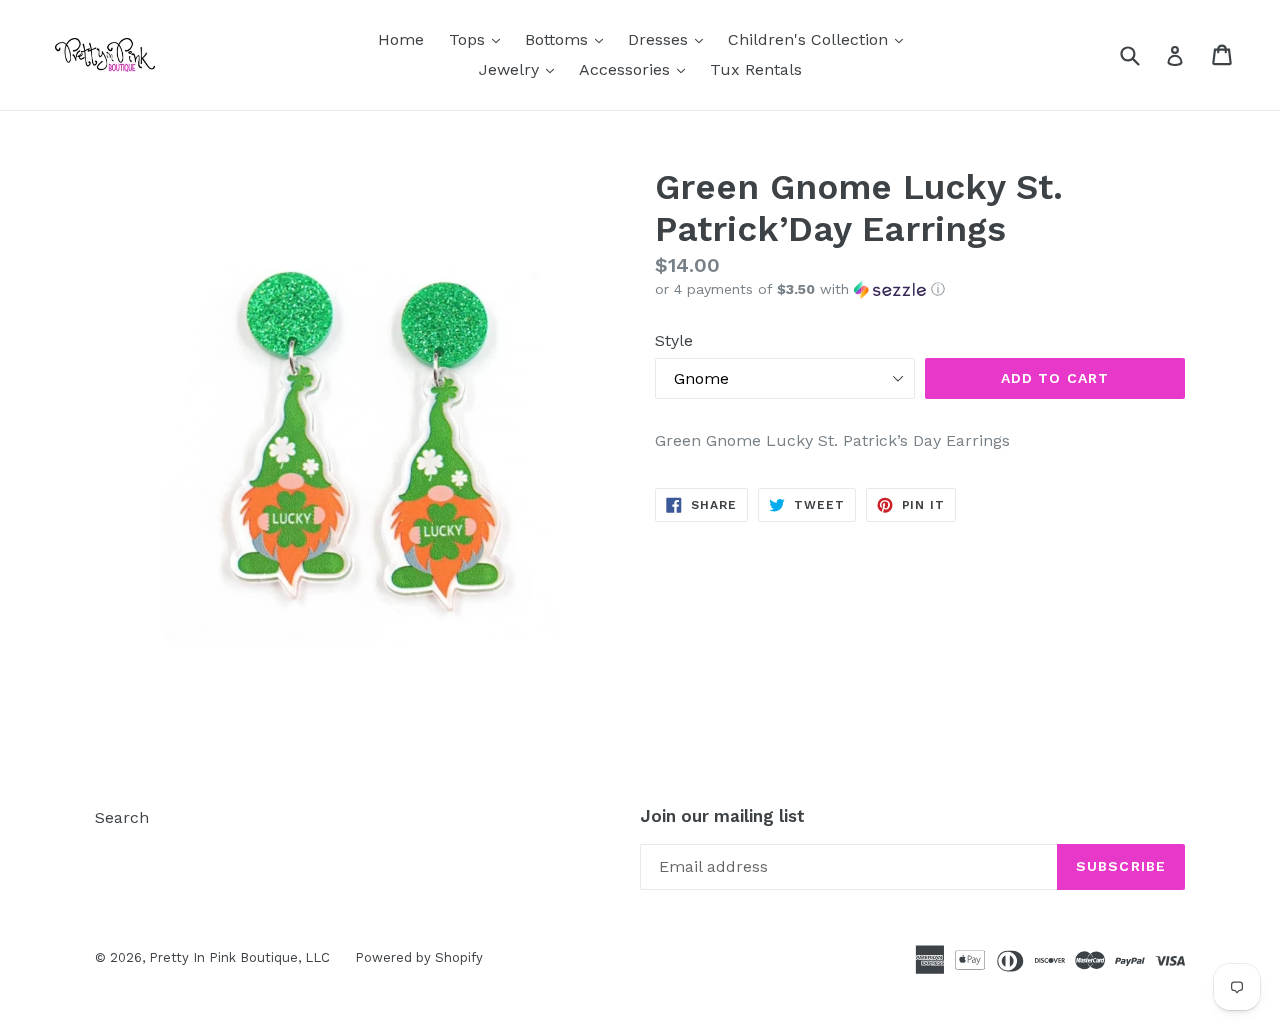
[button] (920, 289)
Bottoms (569, 39)
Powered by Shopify (419, 957)
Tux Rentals (756, 69)
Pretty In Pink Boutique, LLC (239, 957)
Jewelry (521, 69)
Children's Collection (820, 39)
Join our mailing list (722, 816)
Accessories (637, 69)
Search (122, 817)
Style (674, 340)
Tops (479, 39)
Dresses (670, 39)
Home (401, 39)
